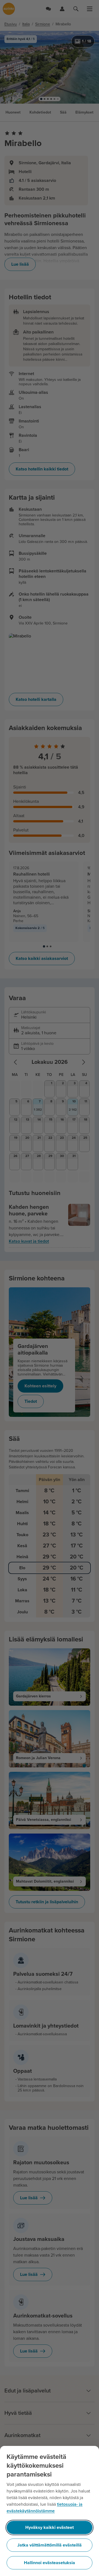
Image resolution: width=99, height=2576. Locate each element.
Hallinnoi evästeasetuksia (50, 2563)
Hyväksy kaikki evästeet (50, 2527)
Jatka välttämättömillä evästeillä (50, 2545)
